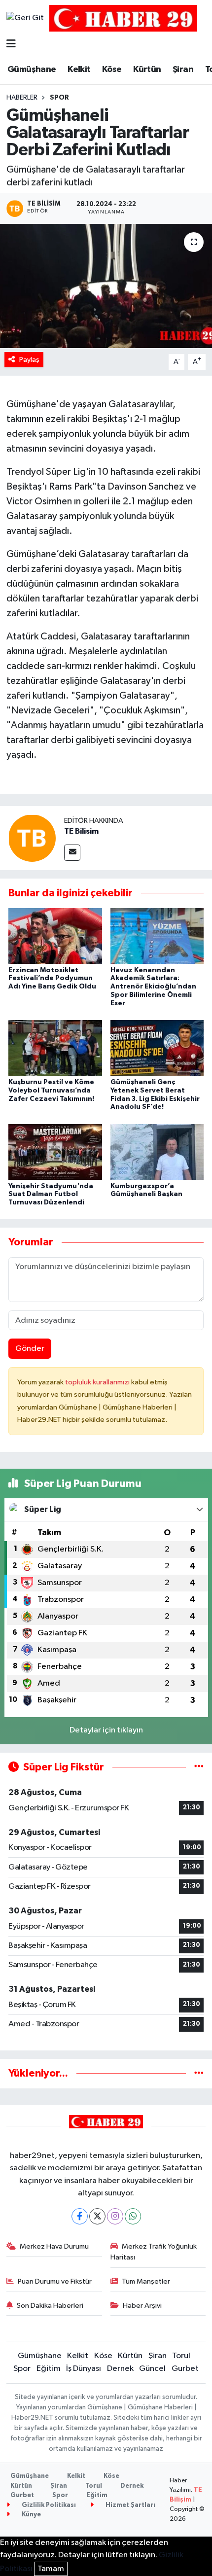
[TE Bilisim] (32, 838)
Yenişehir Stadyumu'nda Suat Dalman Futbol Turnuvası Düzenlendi (51, 1195)
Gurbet (185, 2369)
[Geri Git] (25, 18)
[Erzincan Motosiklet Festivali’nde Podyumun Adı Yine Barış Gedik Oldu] (55, 935)
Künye (31, 2515)
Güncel (152, 2369)
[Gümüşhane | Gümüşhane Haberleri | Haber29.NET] (123, 18)
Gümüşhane (32, 70)
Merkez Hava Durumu (54, 2246)
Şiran (183, 70)
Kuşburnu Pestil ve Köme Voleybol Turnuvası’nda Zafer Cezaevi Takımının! (51, 1091)
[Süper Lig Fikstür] (199, 1767)
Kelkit (79, 70)
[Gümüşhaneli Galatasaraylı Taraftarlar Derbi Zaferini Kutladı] (106, 286)
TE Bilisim (81, 831)
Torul (181, 2356)
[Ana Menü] (11, 45)
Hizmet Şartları (130, 2505)
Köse (112, 70)
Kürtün (147, 70)
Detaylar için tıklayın (106, 1730)
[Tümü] (199, 2073)
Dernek (120, 2369)
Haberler (22, 98)
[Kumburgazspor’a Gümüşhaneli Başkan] (157, 1152)
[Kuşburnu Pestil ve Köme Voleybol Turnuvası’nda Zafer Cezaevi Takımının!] (55, 1048)
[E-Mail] (72, 853)
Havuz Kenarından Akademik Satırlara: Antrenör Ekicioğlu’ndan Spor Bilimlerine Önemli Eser (153, 987)
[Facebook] (80, 2216)
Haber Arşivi (142, 2306)
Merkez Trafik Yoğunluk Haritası (154, 2252)
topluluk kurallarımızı (98, 1382)
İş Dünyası (84, 2369)
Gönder (30, 1349)
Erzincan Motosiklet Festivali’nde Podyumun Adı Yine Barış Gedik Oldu (52, 979)
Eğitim (49, 2369)
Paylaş (29, 360)
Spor (59, 98)
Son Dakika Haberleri (50, 2306)
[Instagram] (115, 2216)
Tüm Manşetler (146, 2281)
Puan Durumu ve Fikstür (55, 2281)
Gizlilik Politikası (48, 2505)
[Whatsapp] (133, 2216)
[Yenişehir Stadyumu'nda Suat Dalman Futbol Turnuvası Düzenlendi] (55, 1152)
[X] (97, 2216)
